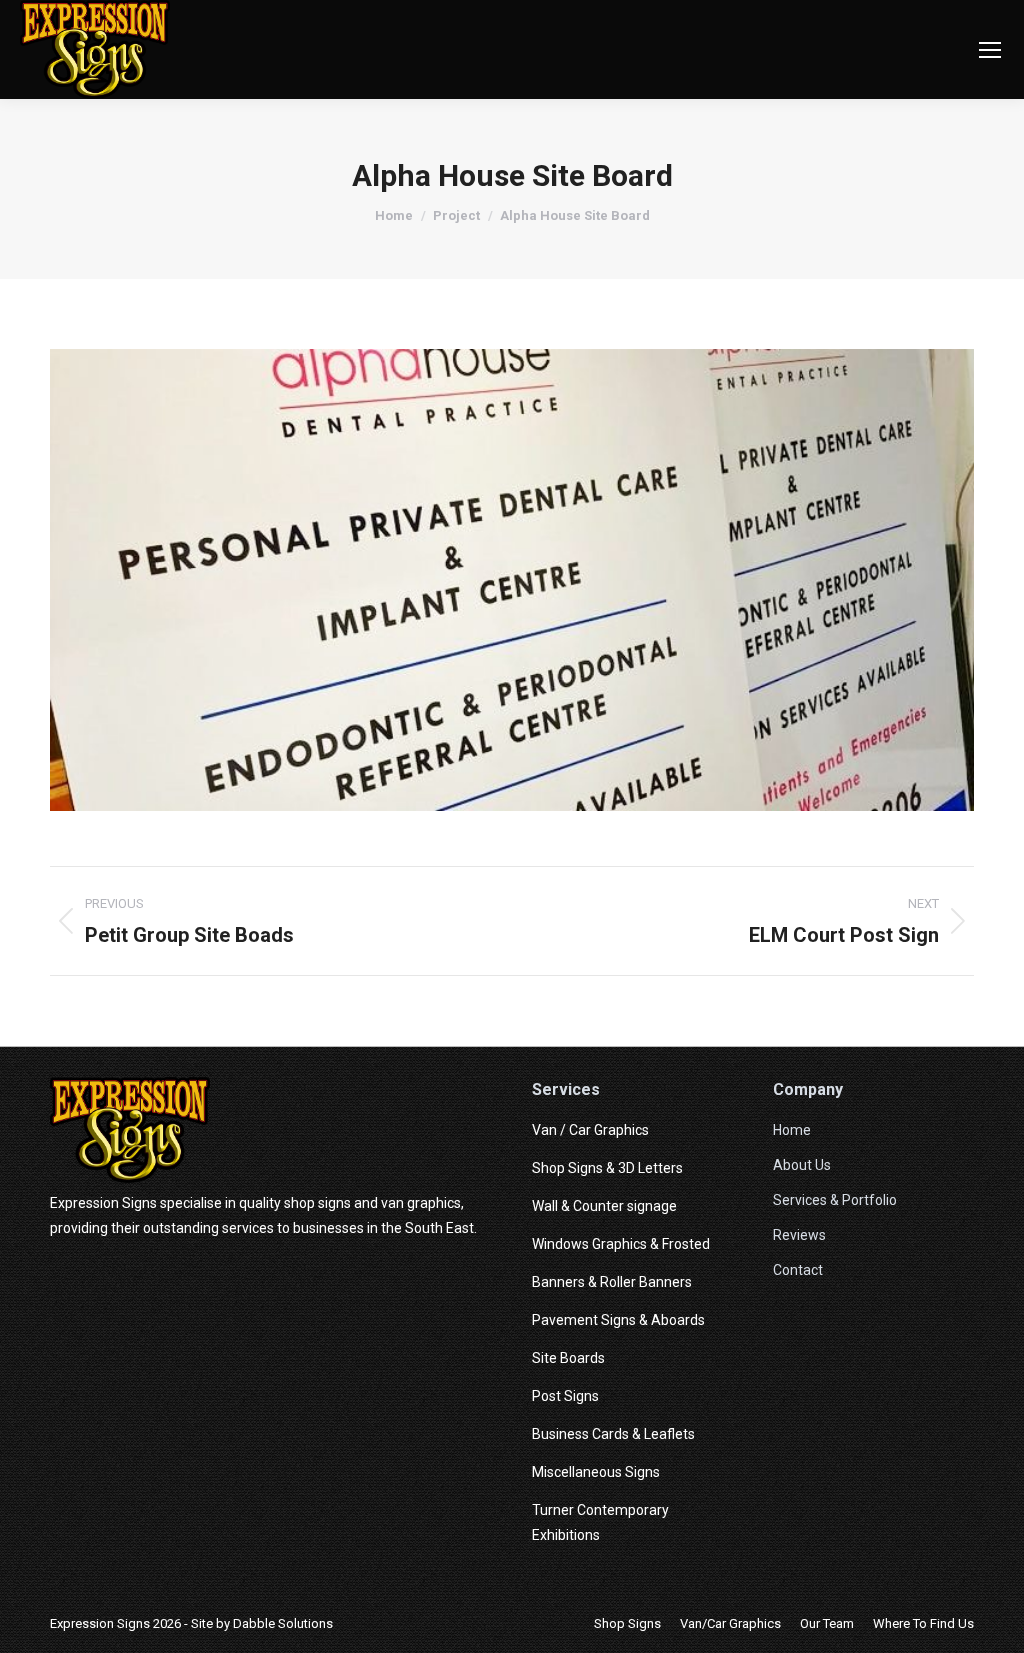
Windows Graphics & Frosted (621, 1244)
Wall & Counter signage (604, 1206)
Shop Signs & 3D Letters (607, 1168)
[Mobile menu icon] (990, 50)
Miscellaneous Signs (596, 1472)
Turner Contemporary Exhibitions (600, 1522)
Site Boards (568, 1358)
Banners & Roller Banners (612, 1282)
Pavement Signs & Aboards (618, 1320)
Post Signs (565, 1396)
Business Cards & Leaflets (613, 1434)
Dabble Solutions (283, 1623)
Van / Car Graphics (590, 1130)
